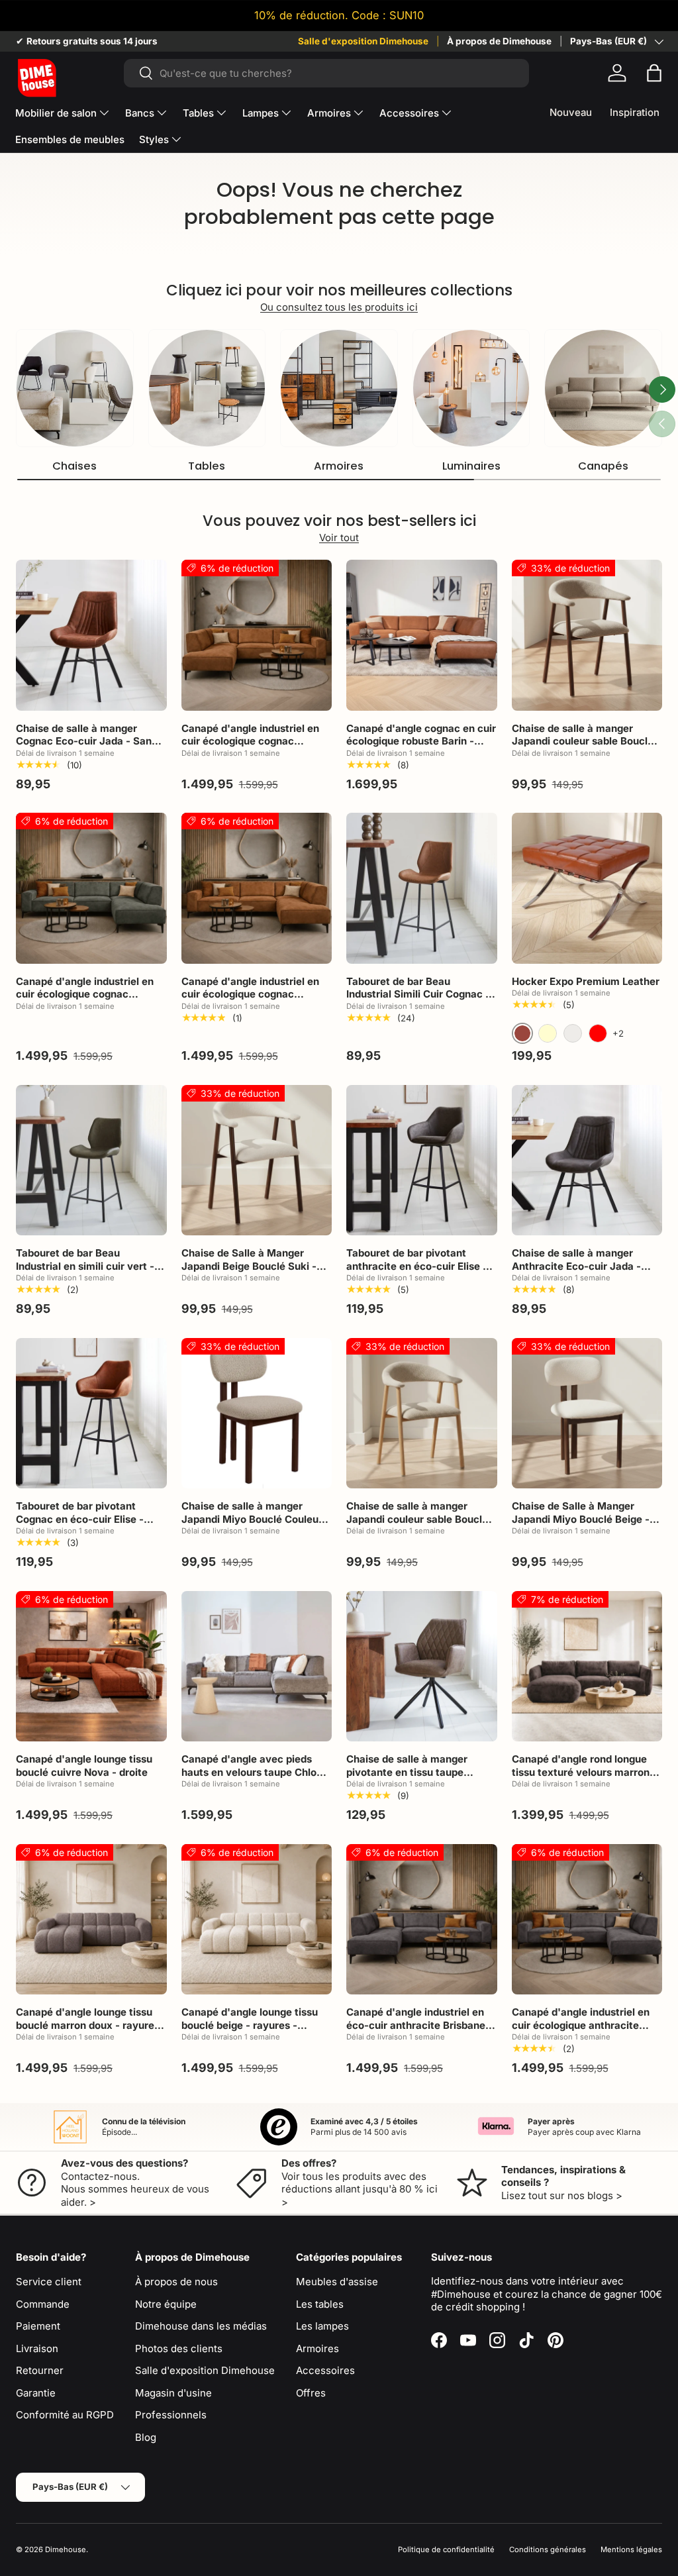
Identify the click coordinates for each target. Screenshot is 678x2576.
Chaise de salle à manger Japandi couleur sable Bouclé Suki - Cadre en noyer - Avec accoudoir (583, 748)
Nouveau (571, 112)
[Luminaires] (471, 388)
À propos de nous (176, 2282)
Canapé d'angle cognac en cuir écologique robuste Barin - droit (421, 741)
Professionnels (171, 2415)
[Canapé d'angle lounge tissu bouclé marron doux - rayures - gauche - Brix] (91, 1920)
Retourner (40, 2370)
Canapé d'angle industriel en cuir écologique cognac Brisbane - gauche (250, 741)
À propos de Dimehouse (499, 41)
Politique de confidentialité (446, 2550)
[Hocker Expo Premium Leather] (587, 888)
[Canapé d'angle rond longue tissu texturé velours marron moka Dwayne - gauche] (587, 1667)
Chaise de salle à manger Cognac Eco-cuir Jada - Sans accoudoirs (86, 741)
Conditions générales (548, 2550)
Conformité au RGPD (65, 2415)
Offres (311, 2393)
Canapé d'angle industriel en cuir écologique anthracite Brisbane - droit (581, 2025)
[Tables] (207, 388)
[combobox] (327, 73)
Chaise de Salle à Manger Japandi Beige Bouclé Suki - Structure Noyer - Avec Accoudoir (249, 1272)
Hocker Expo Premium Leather (586, 981)
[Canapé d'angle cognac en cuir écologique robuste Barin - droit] (422, 635)
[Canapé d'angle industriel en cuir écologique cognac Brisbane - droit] (257, 888)
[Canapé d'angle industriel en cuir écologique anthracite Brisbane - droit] (587, 1920)
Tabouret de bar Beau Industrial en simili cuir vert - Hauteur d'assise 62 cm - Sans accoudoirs (90, 1272)
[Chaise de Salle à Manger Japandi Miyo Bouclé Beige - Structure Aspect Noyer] (587, 1414)
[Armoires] (339, 388)
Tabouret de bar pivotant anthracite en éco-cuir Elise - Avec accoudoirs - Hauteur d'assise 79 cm (417, 1272)
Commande (43, 2304)
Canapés (603, 466)
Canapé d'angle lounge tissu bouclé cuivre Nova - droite (84, 1766)
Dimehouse (66, 2550)
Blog (146, 2437)
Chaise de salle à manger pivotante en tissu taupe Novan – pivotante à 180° (407, 1772)
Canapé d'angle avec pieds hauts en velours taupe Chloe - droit (256, 1772)
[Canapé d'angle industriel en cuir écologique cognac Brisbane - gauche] (257, 635)
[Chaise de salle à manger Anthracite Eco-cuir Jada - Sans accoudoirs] (587, 1160)
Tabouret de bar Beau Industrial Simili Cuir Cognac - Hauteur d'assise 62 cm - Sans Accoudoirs (420, 1001)
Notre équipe (166, 2304)
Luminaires (471, 466)
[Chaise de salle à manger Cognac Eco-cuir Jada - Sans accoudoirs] (91, 635)
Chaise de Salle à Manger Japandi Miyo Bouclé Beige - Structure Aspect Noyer (581, 1519)
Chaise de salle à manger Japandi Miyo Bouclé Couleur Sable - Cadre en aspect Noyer (256, 1519)
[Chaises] (75, 388)
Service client (49, 2282)
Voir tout (339, 538)
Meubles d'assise (337, 2282)
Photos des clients (179, 2348)
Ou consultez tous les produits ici (339, 307)
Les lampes (322, 2326)
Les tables (320, 2304)
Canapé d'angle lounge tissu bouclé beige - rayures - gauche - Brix (250, 2025)
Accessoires (325, 2370)
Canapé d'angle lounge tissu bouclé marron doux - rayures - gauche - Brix (88, 2025)
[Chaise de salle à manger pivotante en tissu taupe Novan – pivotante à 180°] (422, 1667)
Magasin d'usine (173, 2393)
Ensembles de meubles (70, 139)
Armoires (339, 466)
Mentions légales (631, 2550)
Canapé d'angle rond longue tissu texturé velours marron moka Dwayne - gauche (581, 1772)
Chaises (74, 466)
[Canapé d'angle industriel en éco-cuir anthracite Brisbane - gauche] (422, 1920)
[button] (654, 73)
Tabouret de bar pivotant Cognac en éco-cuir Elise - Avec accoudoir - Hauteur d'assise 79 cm (80, 1525)
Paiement (38, 2326)
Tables (207, 466)
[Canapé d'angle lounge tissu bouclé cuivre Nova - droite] (91, 1667)
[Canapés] (603, 388)
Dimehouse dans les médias (201, 2326)
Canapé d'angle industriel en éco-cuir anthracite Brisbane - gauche (419, 2025)
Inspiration (635, 112)
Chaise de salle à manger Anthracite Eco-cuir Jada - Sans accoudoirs (576, 1266)
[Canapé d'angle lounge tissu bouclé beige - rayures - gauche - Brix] (257, 1920)
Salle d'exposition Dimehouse (363, 41)
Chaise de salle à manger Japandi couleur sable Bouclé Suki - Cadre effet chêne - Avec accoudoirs (417, 1525)
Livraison (37, 2348)
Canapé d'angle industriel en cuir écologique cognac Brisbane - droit (250, 994)
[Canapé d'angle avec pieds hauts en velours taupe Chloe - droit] (257, 1667)
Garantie (36, 2393)
